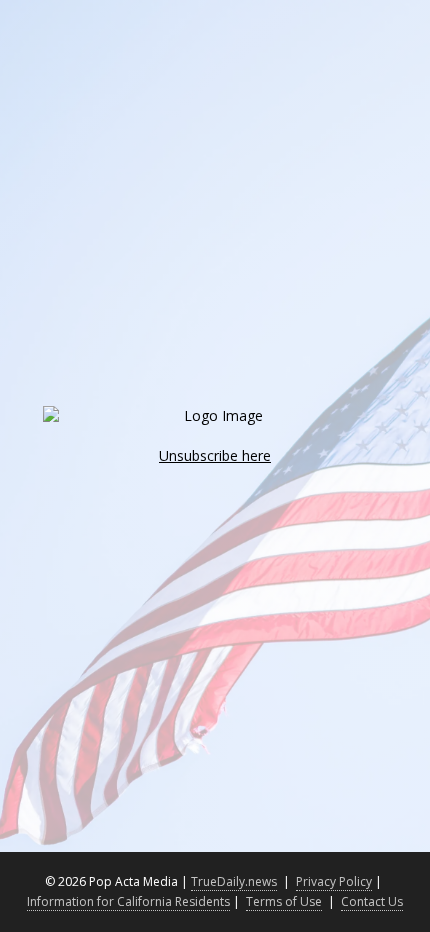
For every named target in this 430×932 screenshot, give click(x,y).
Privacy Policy (334, 881)
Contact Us (372, 901)
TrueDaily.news (234, 881)
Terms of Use (284, 901)
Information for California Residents (128, 901)
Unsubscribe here (215, 455)
